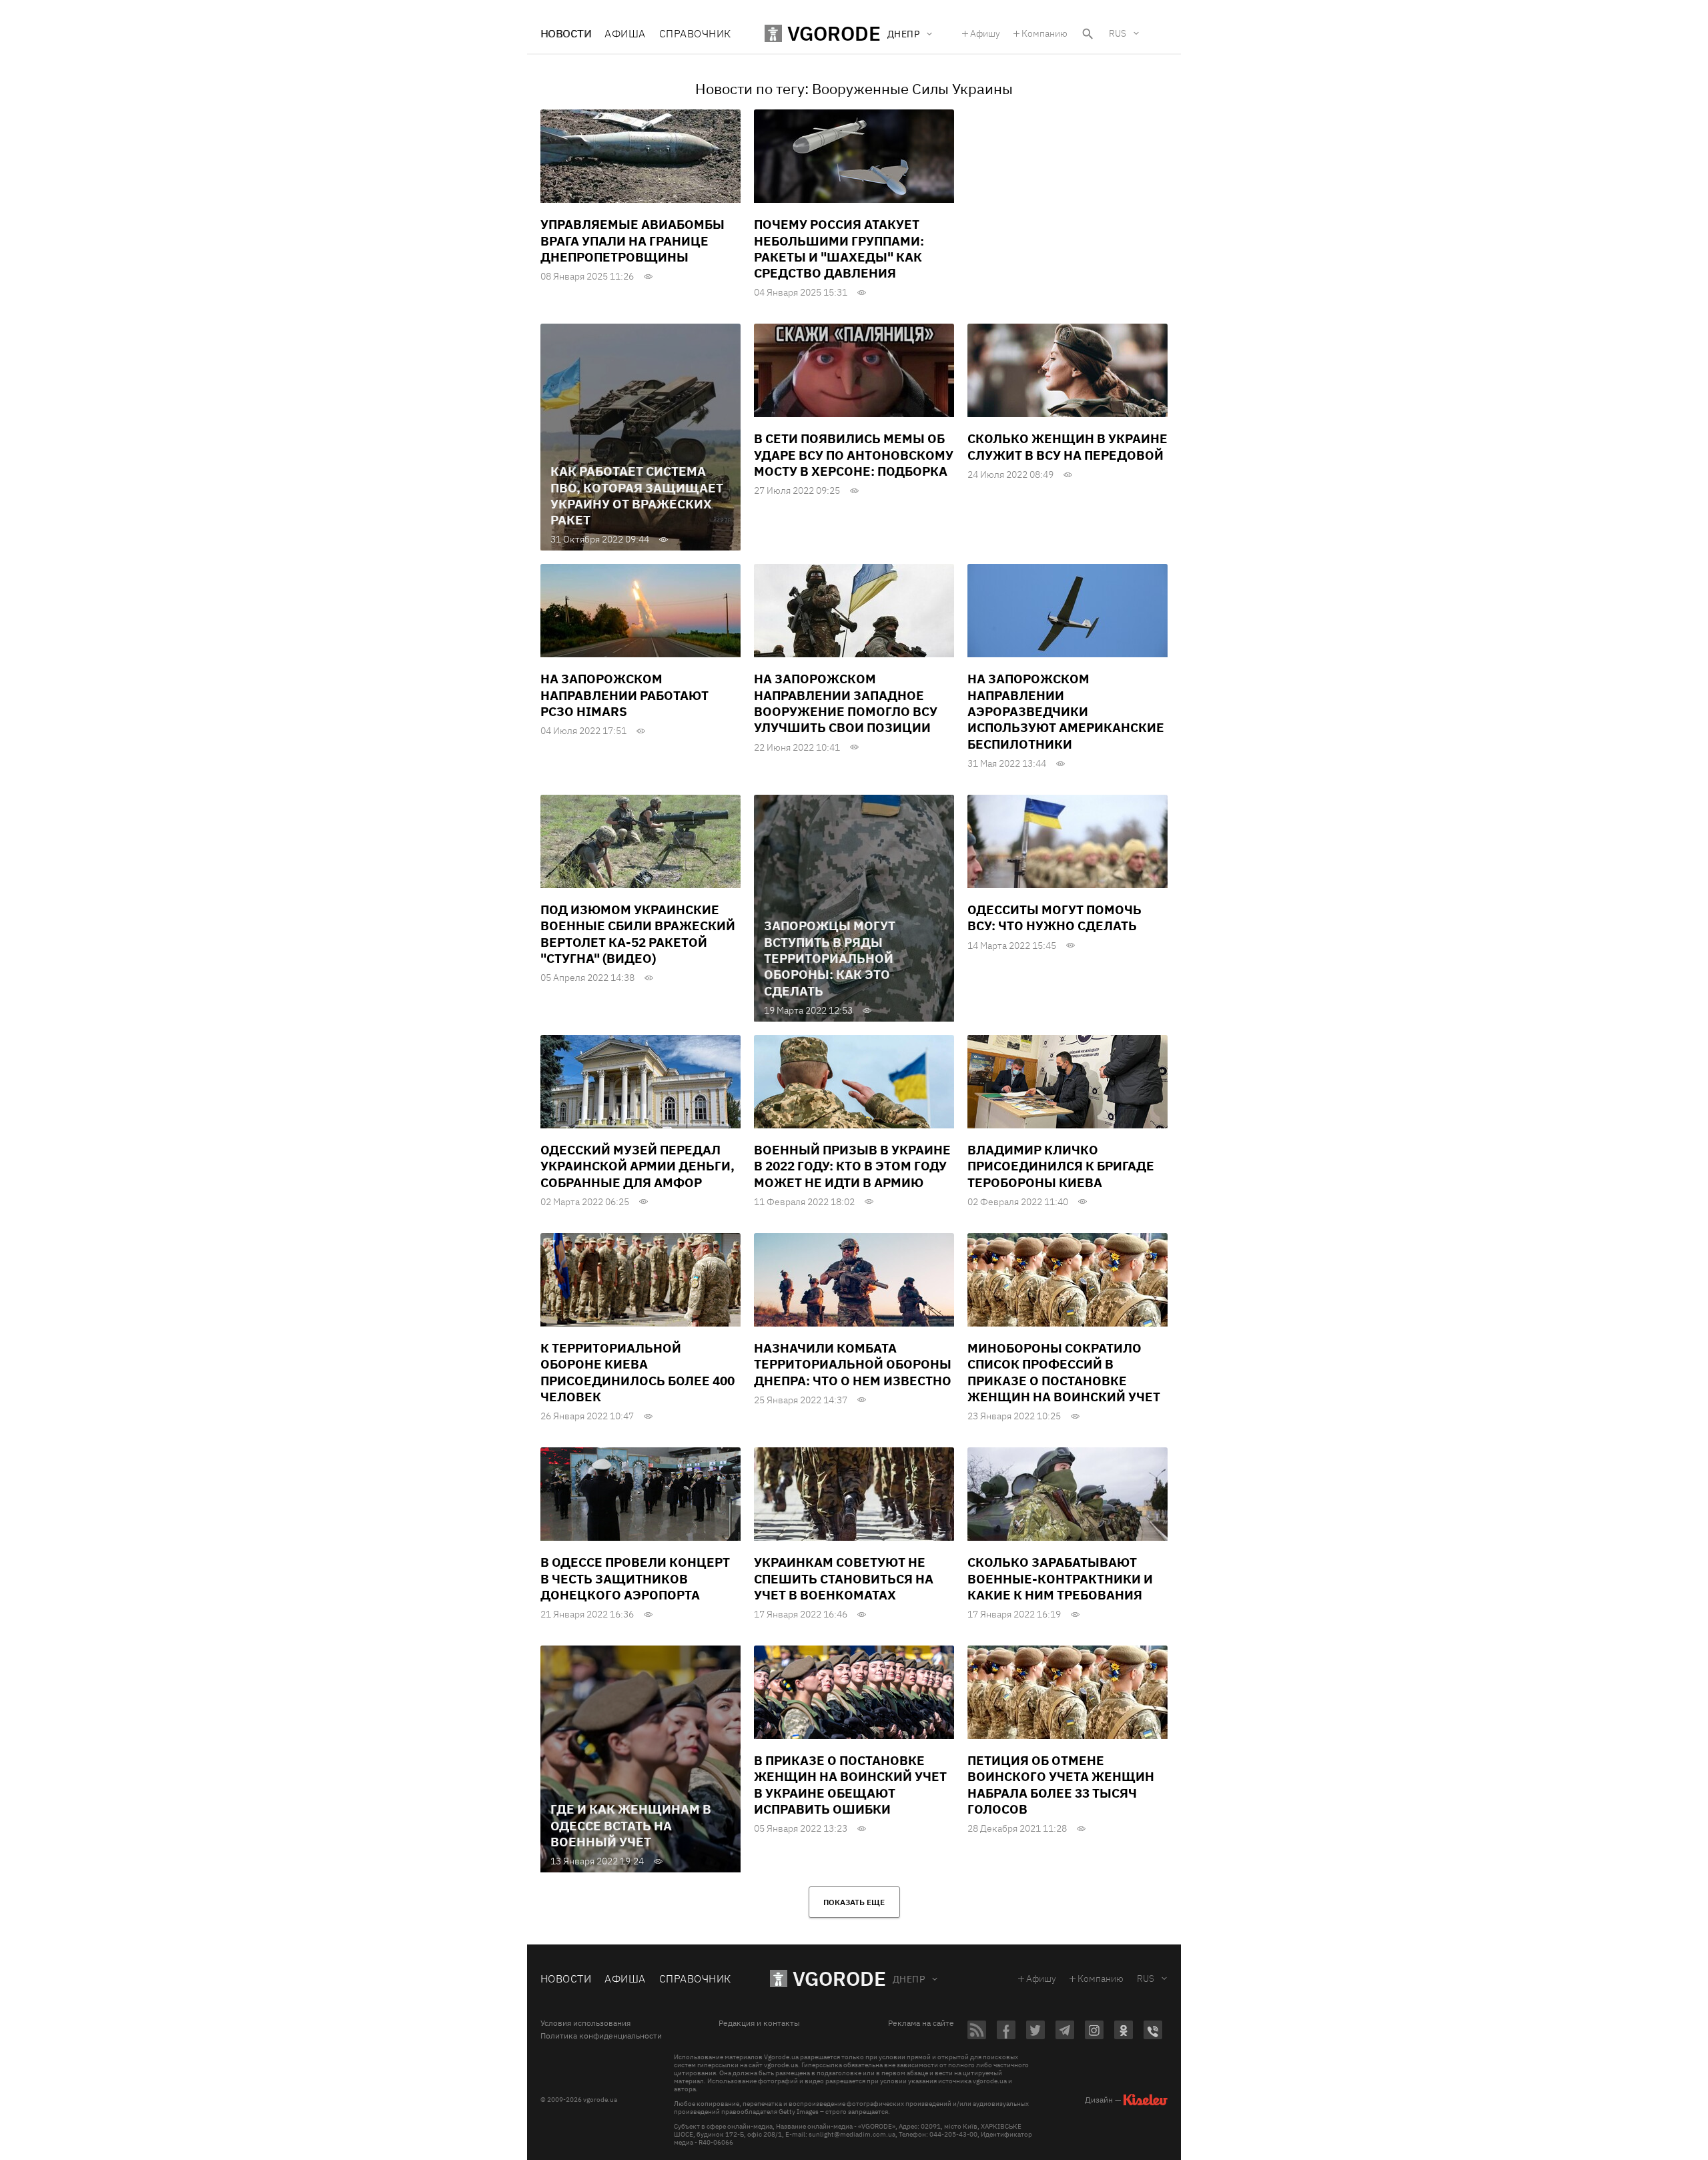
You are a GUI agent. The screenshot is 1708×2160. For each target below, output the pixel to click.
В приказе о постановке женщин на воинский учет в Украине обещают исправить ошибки (850, 1785)
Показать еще (854, 1902)
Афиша (625, 33)
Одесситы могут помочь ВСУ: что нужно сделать (1054, 918)
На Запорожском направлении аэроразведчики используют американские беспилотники (1066, 711)
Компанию (1044, 33)
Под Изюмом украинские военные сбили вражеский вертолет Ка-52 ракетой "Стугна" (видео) (638, 934)
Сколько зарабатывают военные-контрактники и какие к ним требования (1060, 1578)
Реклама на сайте (921, 2023)
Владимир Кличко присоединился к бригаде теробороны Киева (1061, 1166)
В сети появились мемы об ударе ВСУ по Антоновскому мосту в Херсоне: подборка (854, 455)
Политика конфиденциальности (601, 2036)
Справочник (695, 33)
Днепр (909, 1979)
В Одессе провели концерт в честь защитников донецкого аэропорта (635, 1578)
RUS (1118, 33)
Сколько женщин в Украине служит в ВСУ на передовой (1067, 446)
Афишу (985, 33)
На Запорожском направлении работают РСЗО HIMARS (624, 695)
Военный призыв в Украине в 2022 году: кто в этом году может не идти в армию (852, 1166)
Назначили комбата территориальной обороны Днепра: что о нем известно (853, 1364)
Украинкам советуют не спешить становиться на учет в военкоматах (844, 1578)
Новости (566, 33)
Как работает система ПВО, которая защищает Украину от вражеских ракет (637, 495)
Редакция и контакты (759, 2023)
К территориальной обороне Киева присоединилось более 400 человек (637, 1372)
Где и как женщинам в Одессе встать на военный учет (631, 1825)
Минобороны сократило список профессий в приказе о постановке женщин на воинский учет (1064, 1372)
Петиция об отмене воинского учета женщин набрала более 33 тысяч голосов (1061, 1785)
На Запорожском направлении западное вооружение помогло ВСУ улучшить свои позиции (846, 703)
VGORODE (839, 1978)
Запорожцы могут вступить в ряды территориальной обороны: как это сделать (830, 958)
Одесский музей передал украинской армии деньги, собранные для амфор (637, 1166)
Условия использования (585, 2023)
